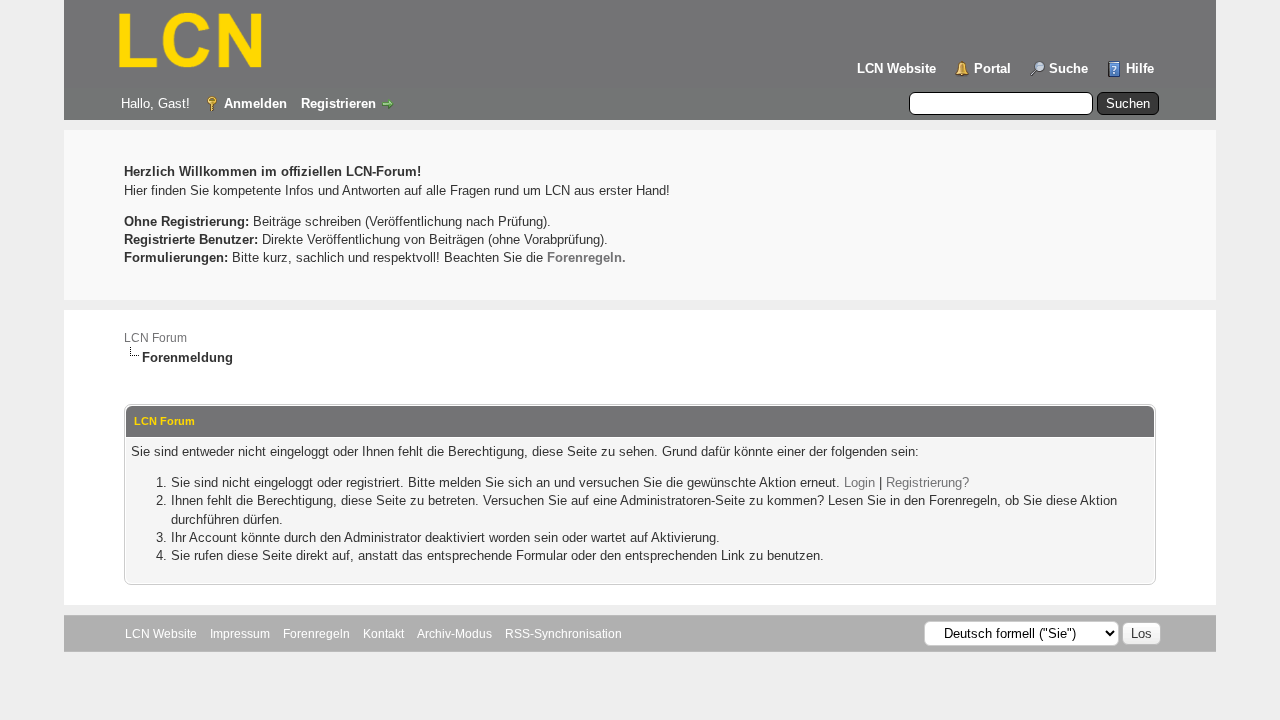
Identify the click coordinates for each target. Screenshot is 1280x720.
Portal (992, 68)
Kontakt (383, 634)
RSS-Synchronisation (563, 634)
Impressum (240, 634)
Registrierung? (927, 482)
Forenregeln (316, 634)
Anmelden (255, 103)
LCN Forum (155, 338)
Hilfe (1140, 68)
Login (859, 482)
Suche (1068, 68)
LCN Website (896, 68)
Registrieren (338, 103)
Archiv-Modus (454, 634)
